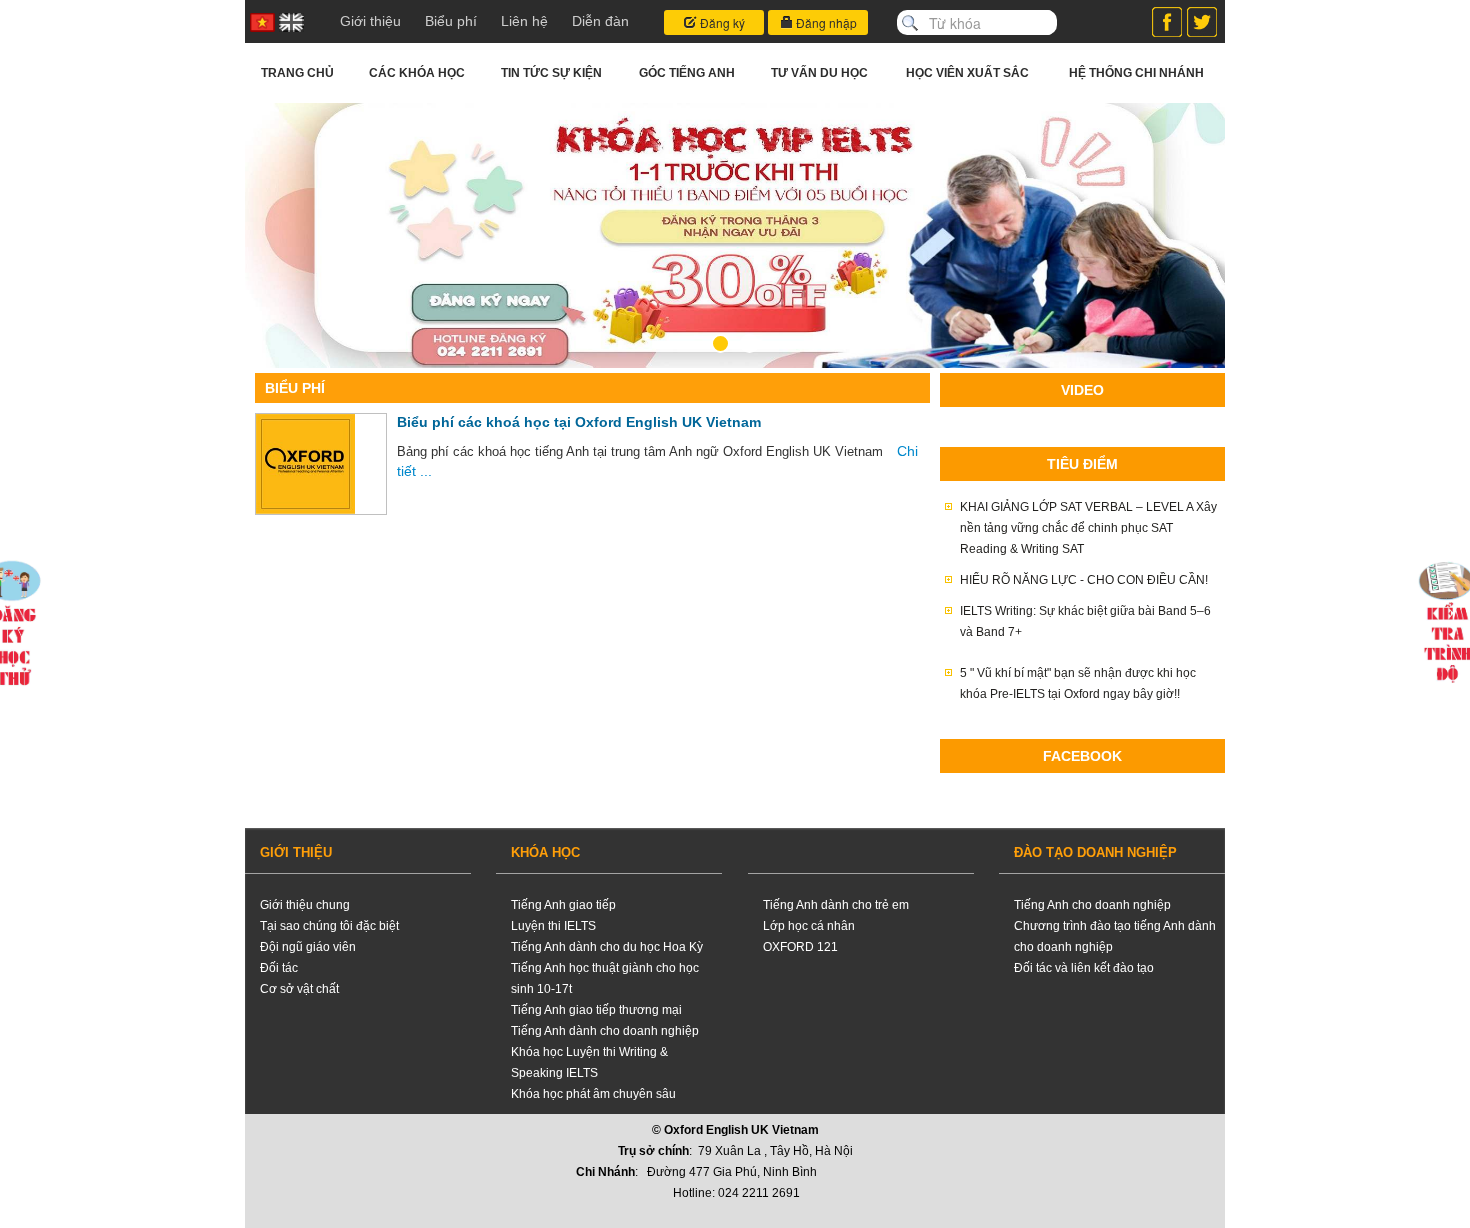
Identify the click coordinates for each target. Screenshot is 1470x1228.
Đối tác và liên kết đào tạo (1084, 968)
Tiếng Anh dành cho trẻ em (836, 905)
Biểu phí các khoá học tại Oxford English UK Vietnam (579, 422)
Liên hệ (524, 21)
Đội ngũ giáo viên (308, 947)
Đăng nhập (825, 22)
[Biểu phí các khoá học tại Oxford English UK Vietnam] (305, 464)
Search (910, 23)
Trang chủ (297, 73)
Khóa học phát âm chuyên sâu (593, 1094)
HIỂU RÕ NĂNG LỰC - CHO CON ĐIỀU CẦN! (1084, 580)
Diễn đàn (600, 21)
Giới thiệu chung (305, 905)
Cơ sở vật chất (299, 989)
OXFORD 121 (800, 947)
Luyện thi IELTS (553, 926)
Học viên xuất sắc (967, 73)
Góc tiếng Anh (687, 73)
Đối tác (279, 968)
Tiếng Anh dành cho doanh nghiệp (605, 1031)
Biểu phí (451, 21)
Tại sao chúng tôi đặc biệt (329, 926)
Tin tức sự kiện (551, 73)
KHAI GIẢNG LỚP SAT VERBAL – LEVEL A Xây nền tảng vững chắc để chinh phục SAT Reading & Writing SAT (1088, 528)
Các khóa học (417, 73)
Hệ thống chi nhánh (1136, 73)
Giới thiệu (370, 21)
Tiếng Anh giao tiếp (563, 905)
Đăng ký (721, 22)
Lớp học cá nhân (809, 926)
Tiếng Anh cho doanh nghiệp (1092, 905)
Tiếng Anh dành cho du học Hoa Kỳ (607, 947)
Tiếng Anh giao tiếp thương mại (596, 1010)
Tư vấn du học (819, 73)
